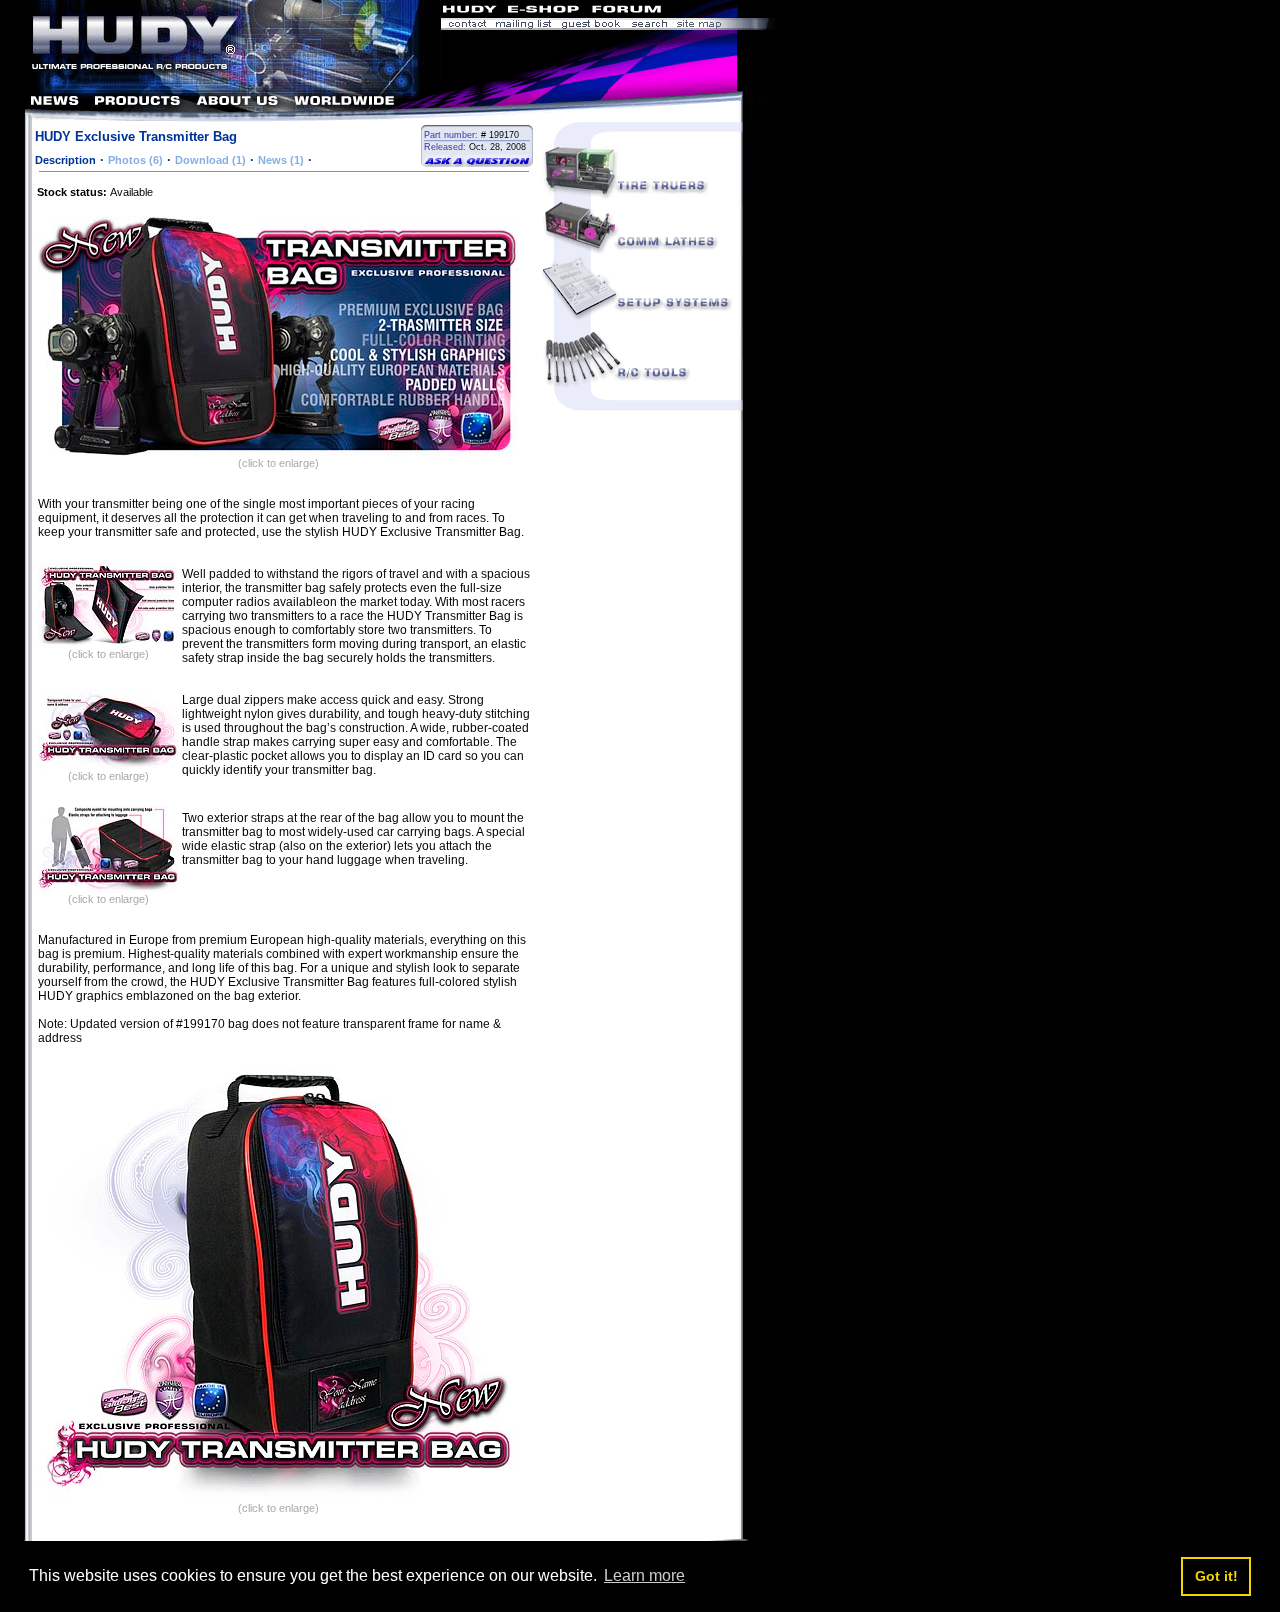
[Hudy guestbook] (591, 25)
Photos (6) (135, 160)
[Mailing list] (523, 25)
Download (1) (210, 160)
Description (65, 160)
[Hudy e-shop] (542, 11)
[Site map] (723, 25)
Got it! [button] (1216, 1576)
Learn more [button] (644, 1575)
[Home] (220, 85)
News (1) (281, 160)
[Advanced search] (649, 25)
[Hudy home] (471, 11)
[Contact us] (466, 25)
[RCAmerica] (720, 11)
